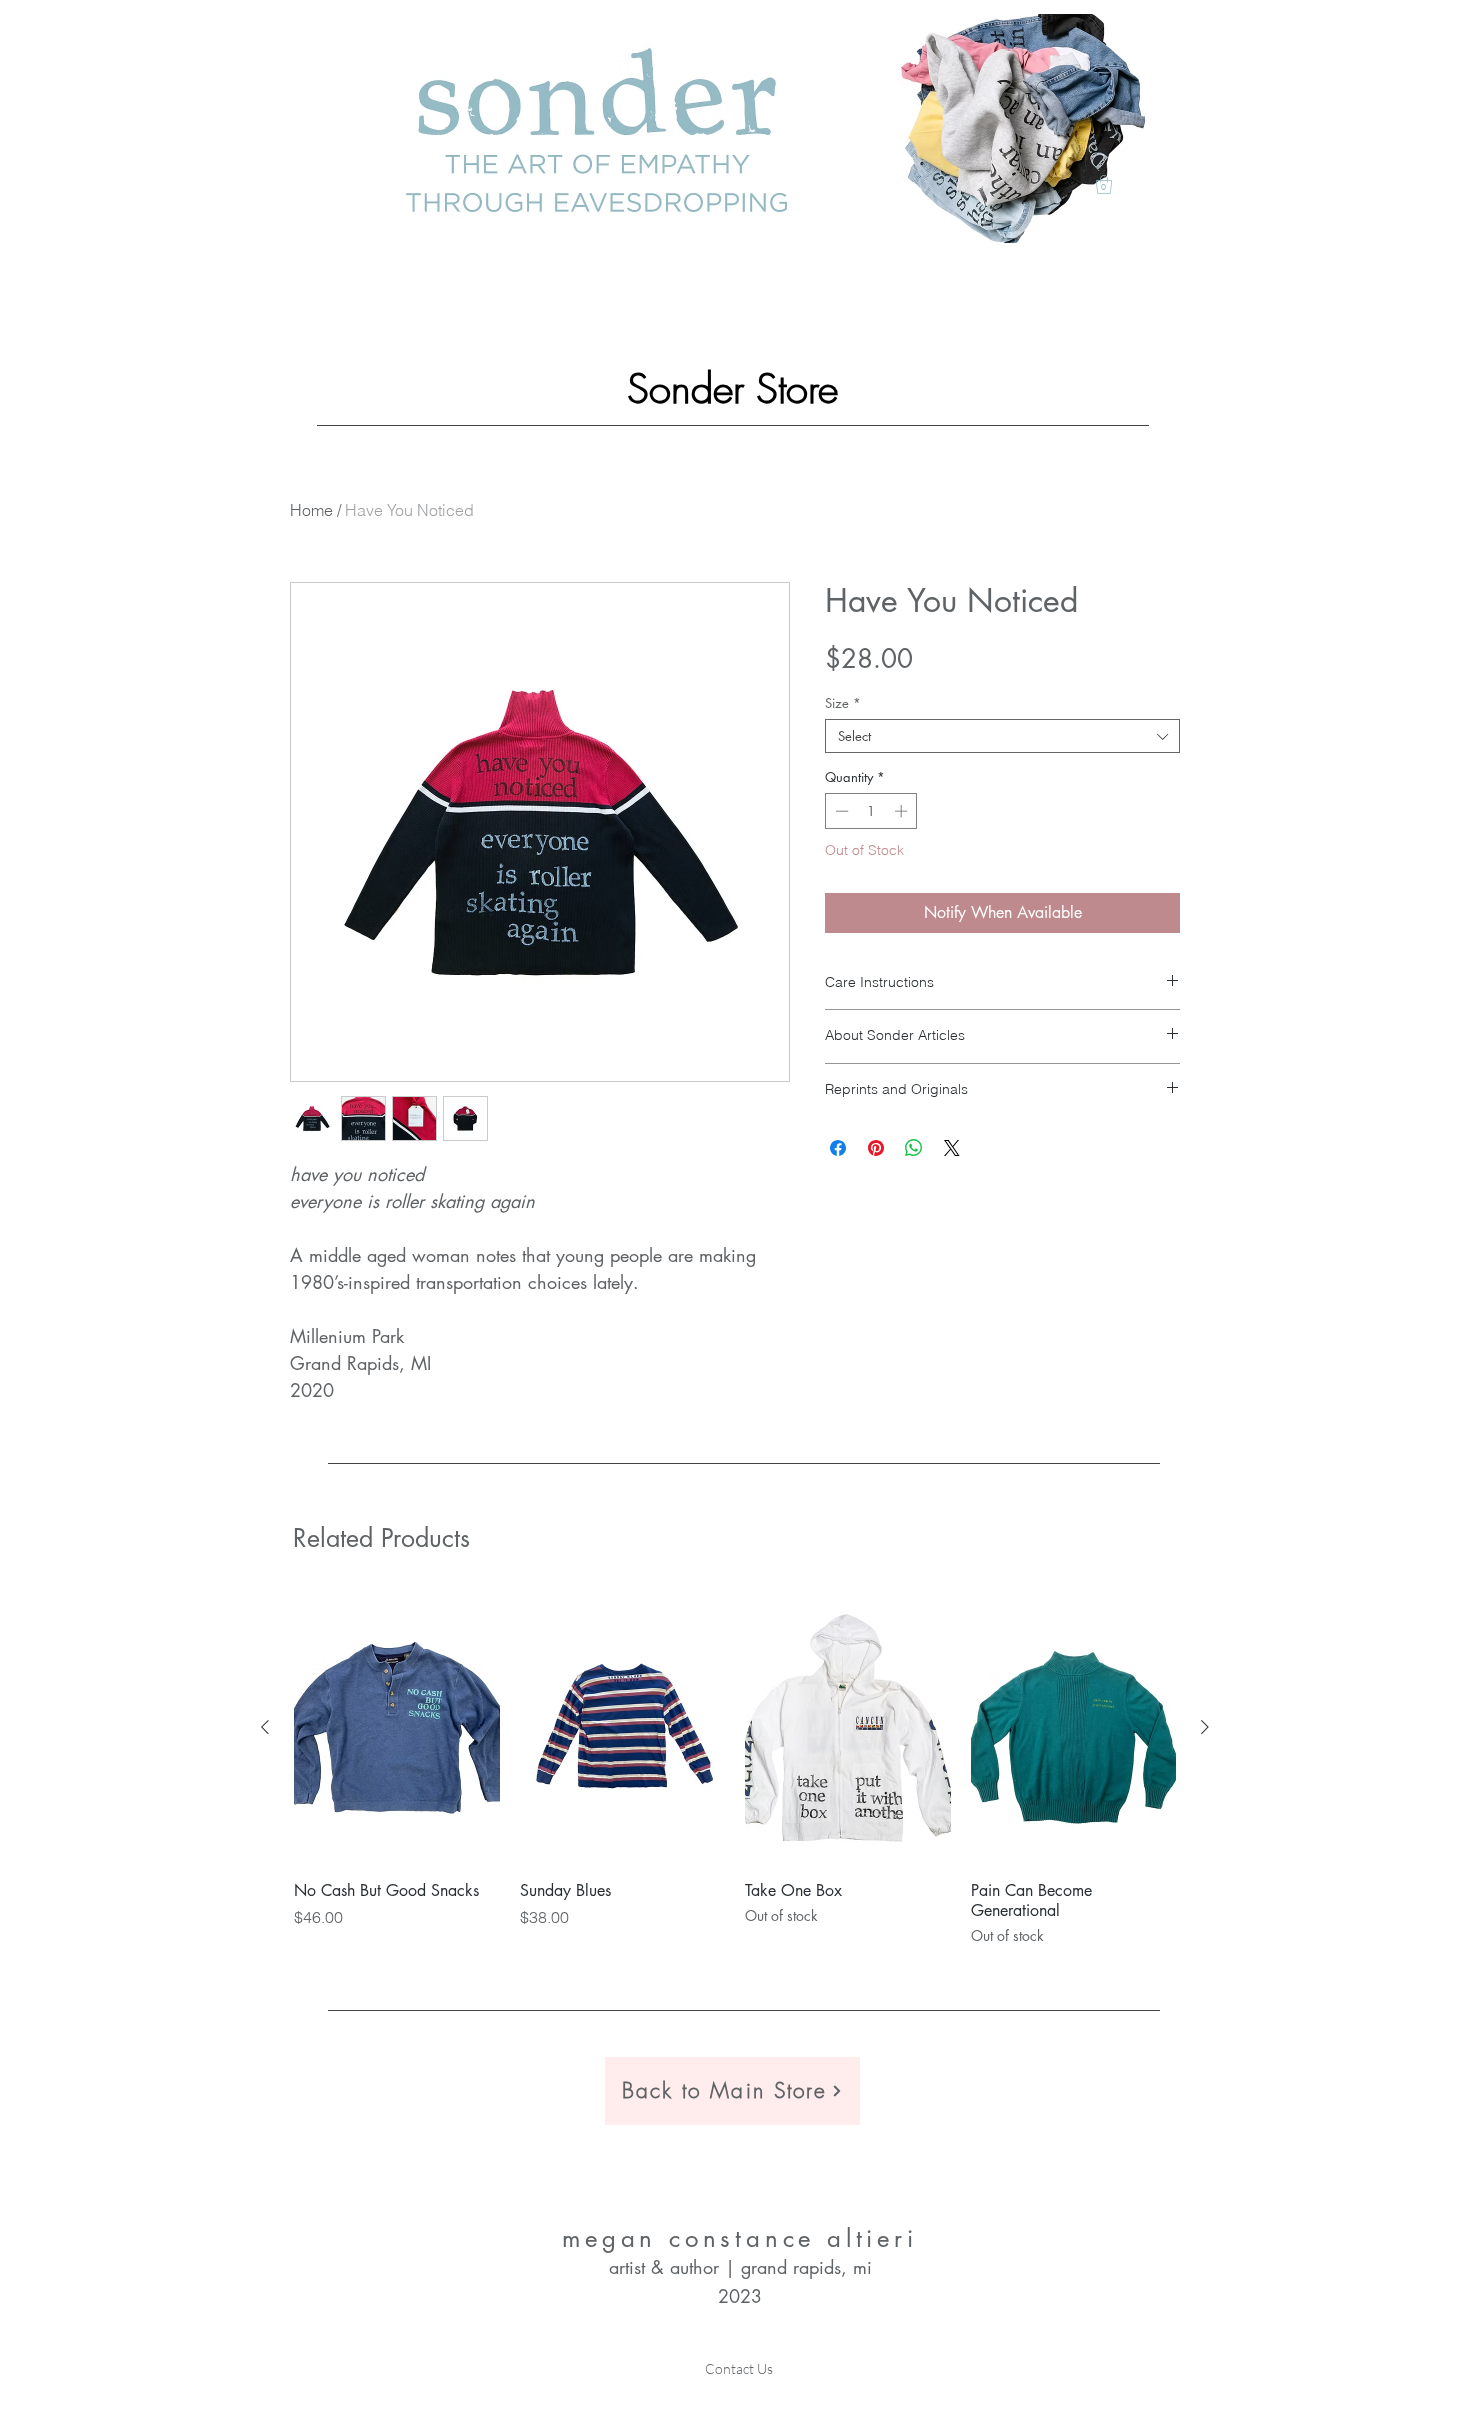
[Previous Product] (265, 1727)
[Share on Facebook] (838, 1148)
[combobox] (1002, 736)
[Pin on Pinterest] (876, 1148)
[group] (735, 1768)
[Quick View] (397, 1728)
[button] (1104, 184)
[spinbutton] (871, 811)
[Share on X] (952, 1148)
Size (843, 703)
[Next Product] (1205, 1727)
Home (311, 510)
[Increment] (903, 811)
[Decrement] (840, 811)
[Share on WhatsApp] (914, 1148)
